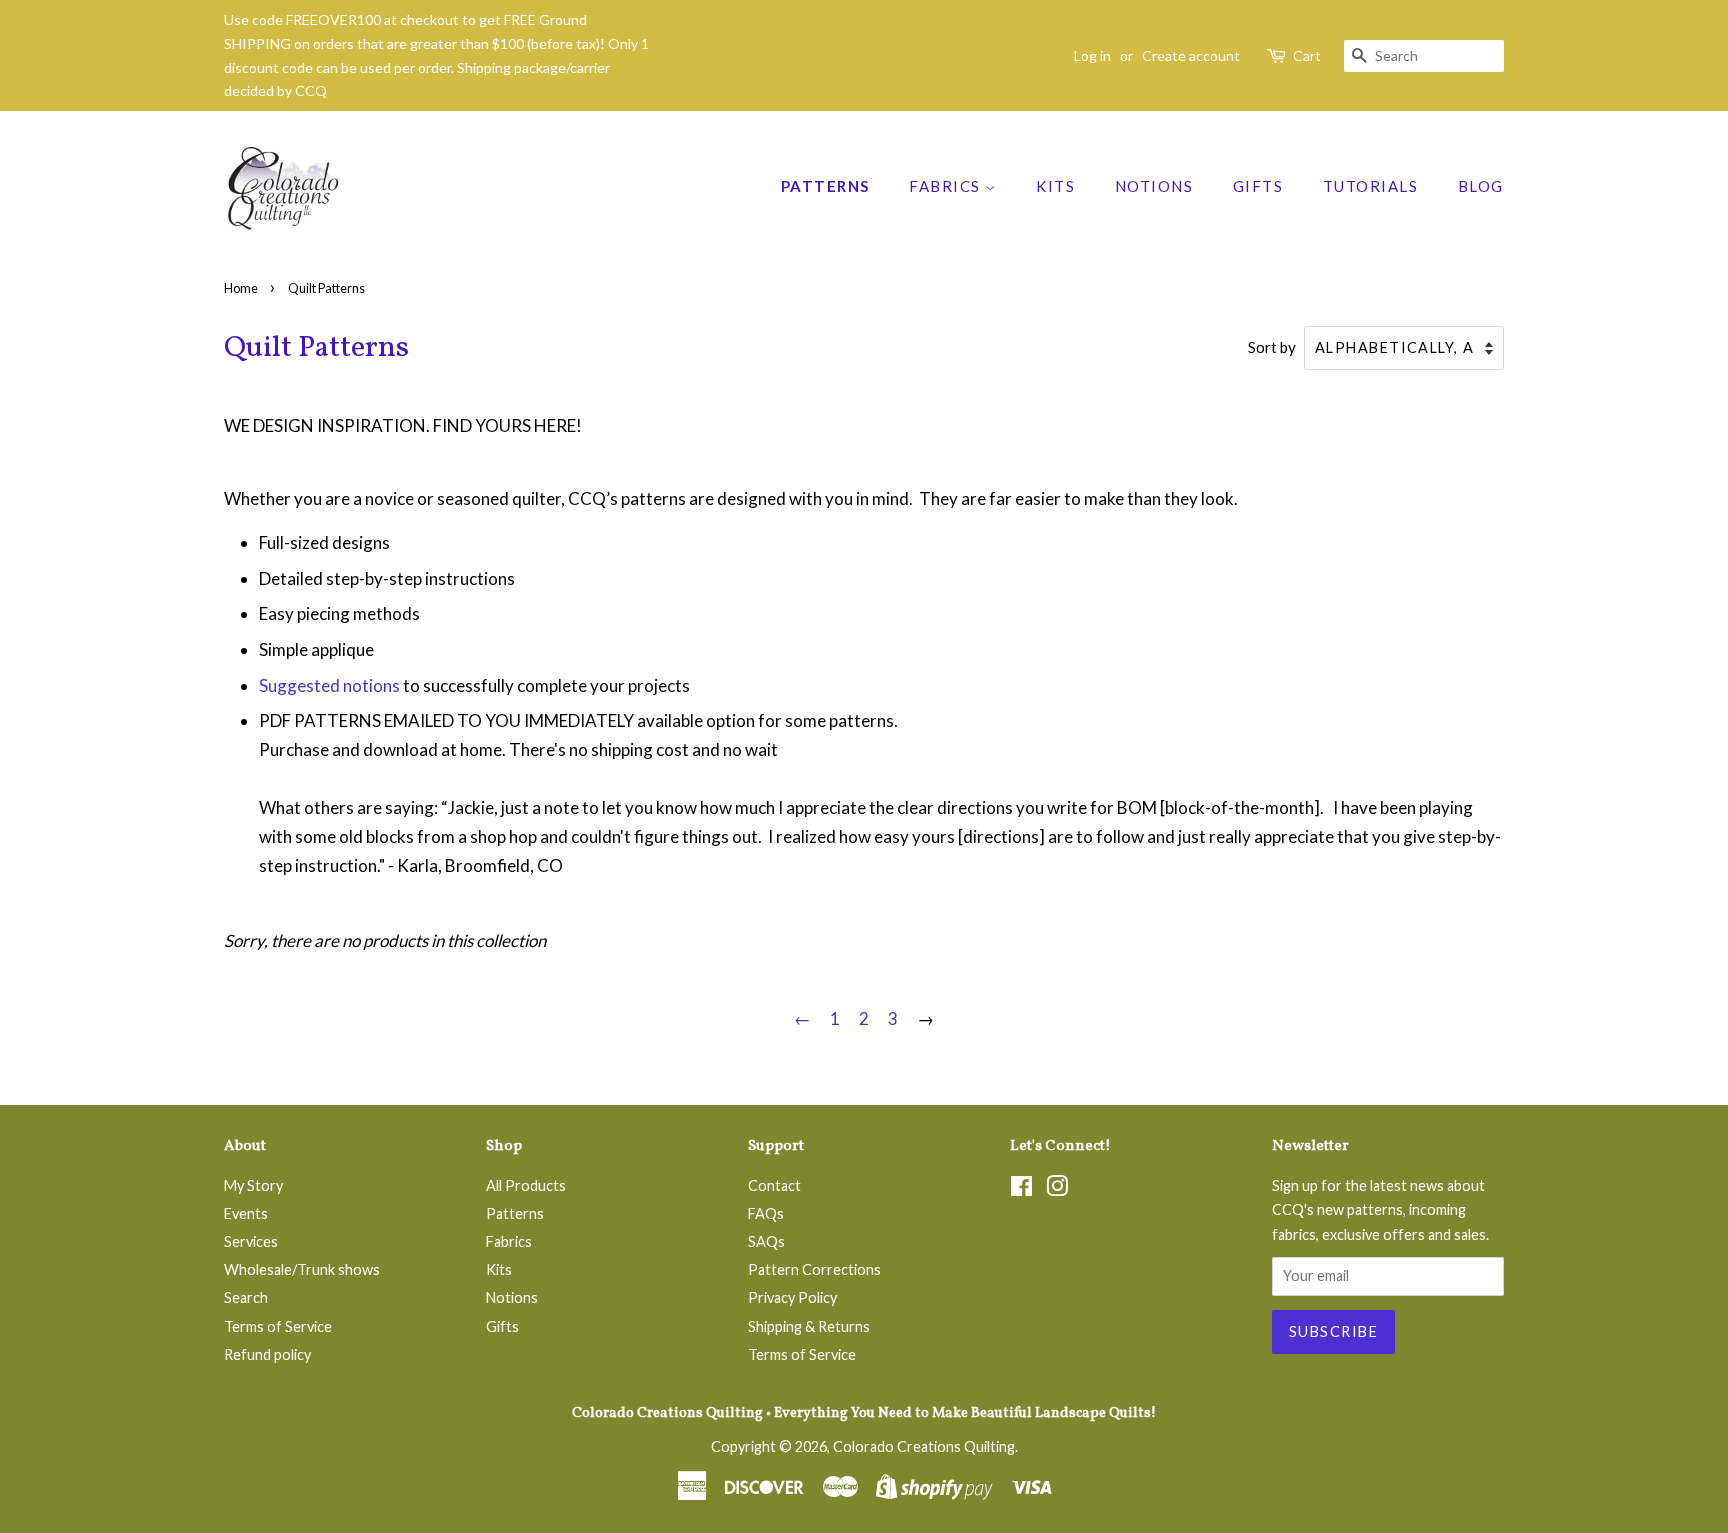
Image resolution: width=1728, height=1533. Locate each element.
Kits (1055, 186)
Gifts (1258, 186)
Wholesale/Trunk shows (302, 1269)
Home (241, 288)
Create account (1191, 55)
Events (246, 1213)
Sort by (1272, 347)
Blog (1481, 186)
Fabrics (947, 186)
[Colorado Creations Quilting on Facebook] (1021, 1189)
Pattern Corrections (814, 1269)
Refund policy (267, 1354)
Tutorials (1371, 186)
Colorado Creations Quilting (924, 1446)
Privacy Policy (792, 1297)
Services (251, 1241)
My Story (253, 1185)
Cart (1307, 55)
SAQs (766, 1241)
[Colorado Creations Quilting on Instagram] (1057, 1189)
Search (246, 1297)
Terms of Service (278, 1326)
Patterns (825, 186)
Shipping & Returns (809, 1326)
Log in (1092, 55)
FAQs (766, 1213)
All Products (526, 1185)
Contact (774, 1185)
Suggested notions (329, 685)
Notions (1154, 186)
